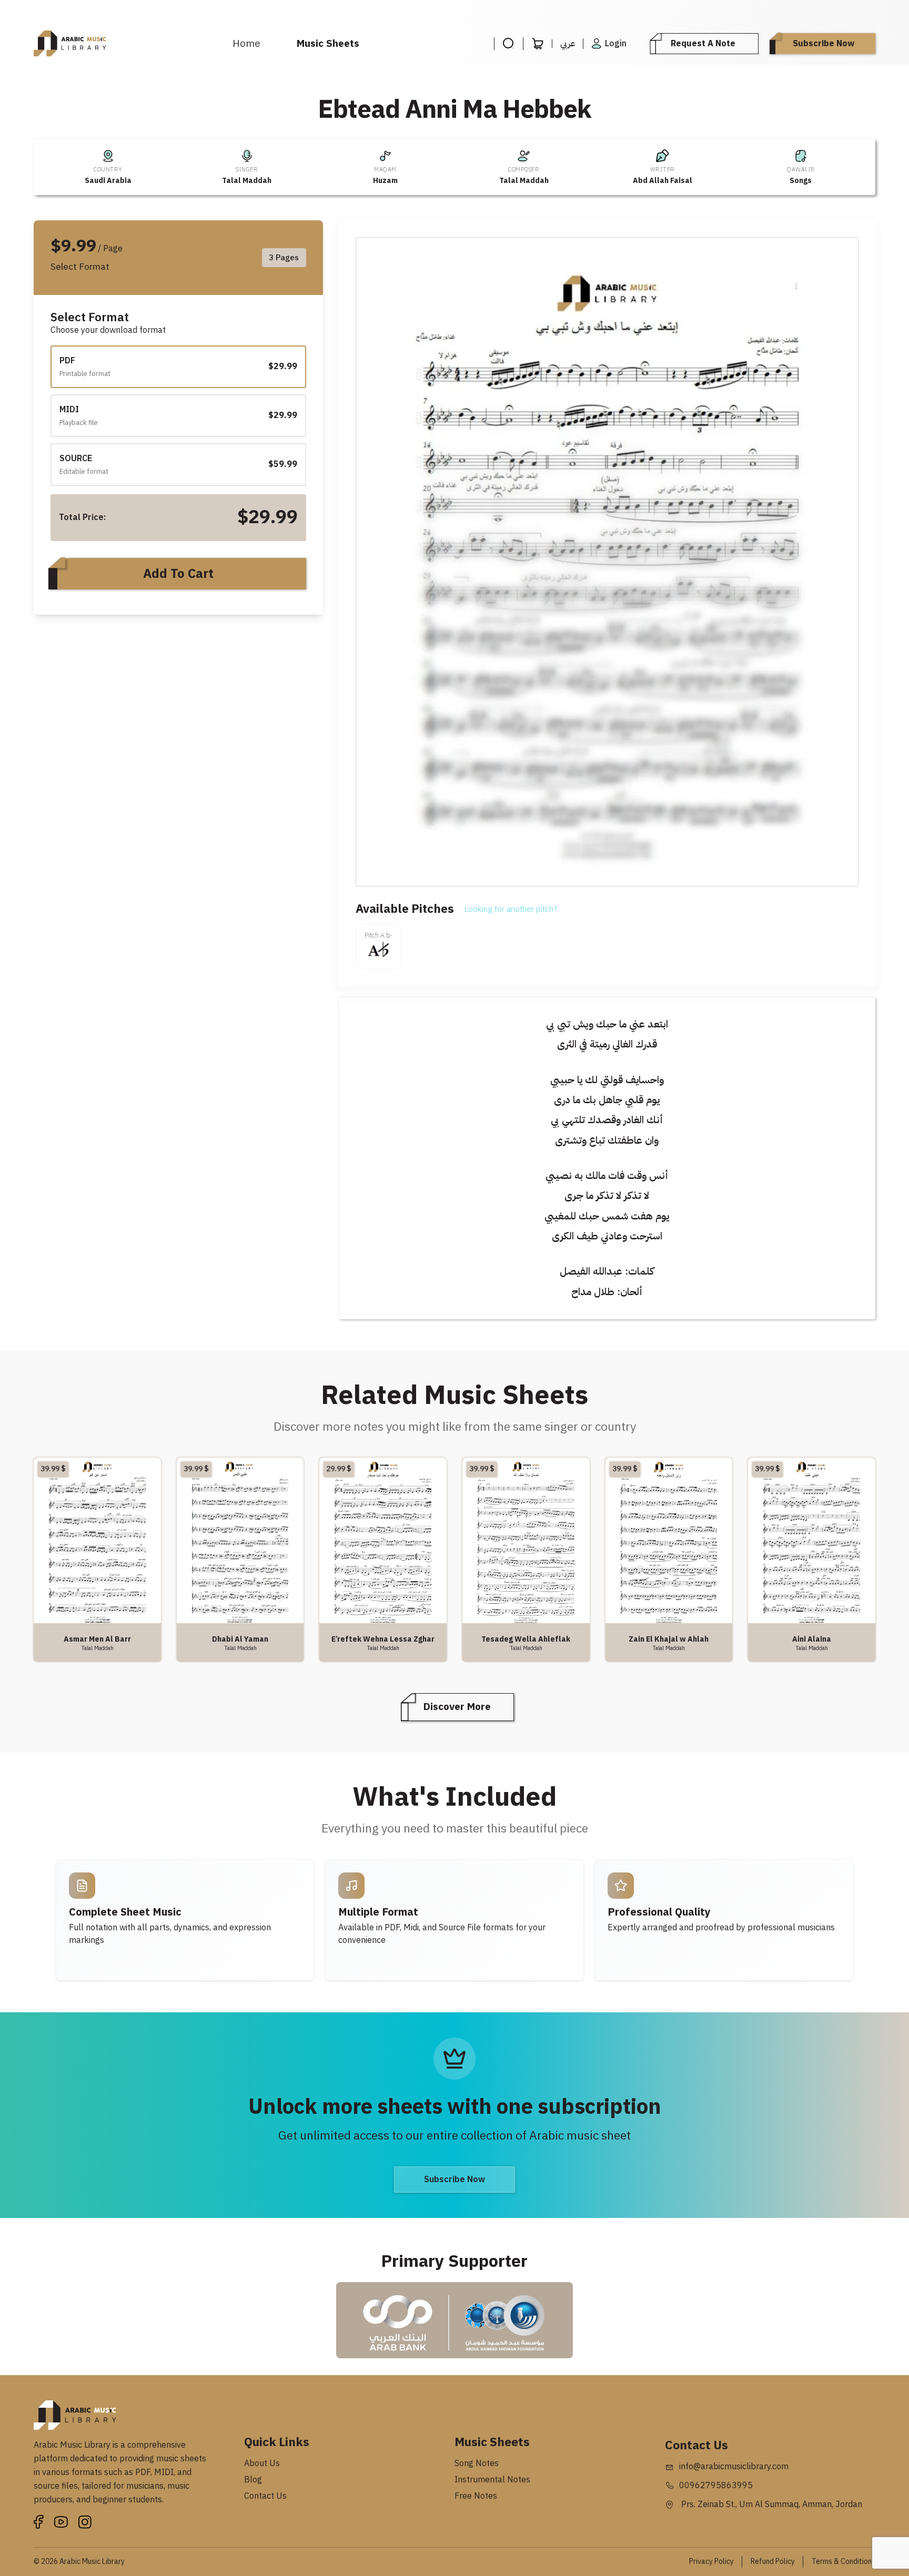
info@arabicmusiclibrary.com (734, 2467)
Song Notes (477, 2463)
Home (246, 43)
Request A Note (703, 44)
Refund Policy (773, 2562)
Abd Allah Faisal (663, 181)
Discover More (457, 1707)
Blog (253, 2480)
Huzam (385, 181)
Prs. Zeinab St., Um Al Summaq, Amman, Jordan (771, 2504)
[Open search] (508, 44)
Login (616, 44)
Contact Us (265, 2496)
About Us (262, 2463)
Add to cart (178, 574)
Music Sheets (328, 43)
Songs (801, 181)
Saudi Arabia (108, 181)
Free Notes (476, 2496)
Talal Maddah (247, 181)
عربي (568, 44)
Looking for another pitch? (511, 909)
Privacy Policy (711, 2562)
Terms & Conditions (844, 2562)
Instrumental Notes (492, 2480)
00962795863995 (716, 2486)
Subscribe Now (824, 44)
